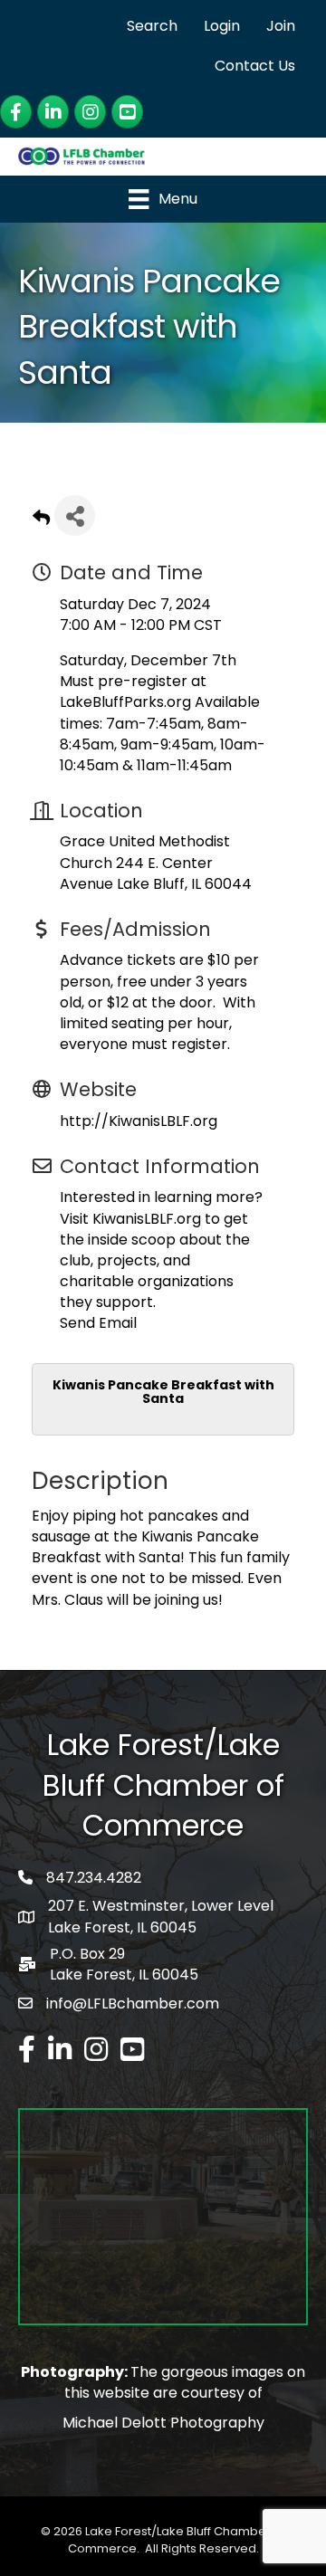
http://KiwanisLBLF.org (139, 1121)
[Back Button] (41, 521)
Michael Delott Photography (163, 2423)
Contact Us (255, 66)
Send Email (98, 1323)
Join (281, 26)
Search (152, 26)
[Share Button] (75, 515)
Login (222, 26)
